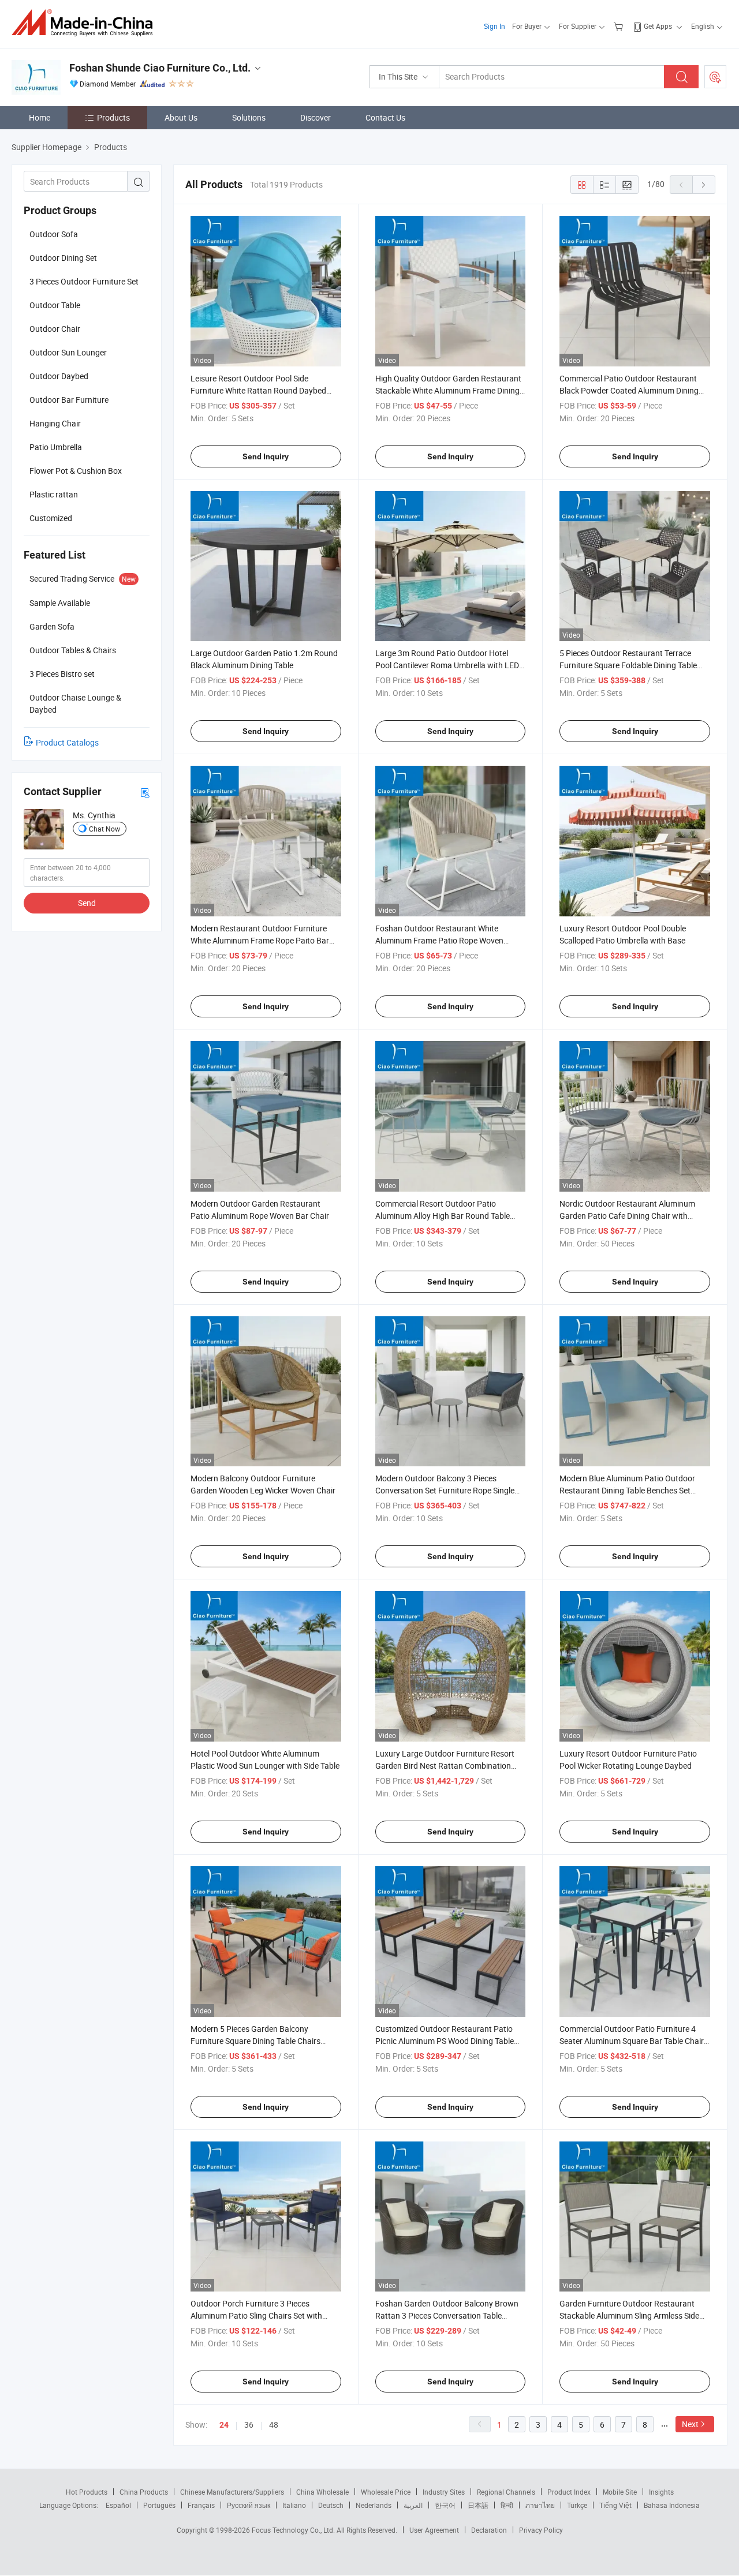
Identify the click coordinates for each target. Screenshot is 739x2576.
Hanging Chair (55, 423)
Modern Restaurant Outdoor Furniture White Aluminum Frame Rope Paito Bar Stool (260, 940)
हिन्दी (507, 2505)
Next (690, 2424)
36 (249, 2425)
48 (274, 2425)
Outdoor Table (55, 305)
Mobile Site (620, 2492)
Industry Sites (444, 2492)
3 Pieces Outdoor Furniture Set (84, 281)
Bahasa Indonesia (672, 2505)
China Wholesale (322, 2492)
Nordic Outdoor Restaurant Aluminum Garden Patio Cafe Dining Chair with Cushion (627, 1216)
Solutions (249, 117)
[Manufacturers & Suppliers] (86, 23)
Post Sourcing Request (715, 77)
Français (201, 2505)
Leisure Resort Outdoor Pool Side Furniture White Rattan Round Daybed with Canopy (258, 390)
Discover (316, 117)
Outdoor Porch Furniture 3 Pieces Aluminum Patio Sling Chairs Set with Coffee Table (256, 2315)
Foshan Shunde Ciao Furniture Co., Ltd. (160, 68)
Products (113, 117)
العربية (413, 2505)
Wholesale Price (386, 2492)
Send (87, 903)
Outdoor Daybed (59, 376)
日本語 (478, 2505)
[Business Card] (145, 792)
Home (40, 117)
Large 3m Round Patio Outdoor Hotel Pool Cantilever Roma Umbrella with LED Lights (447, 665)
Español (118, 2505)
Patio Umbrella (56, 447)
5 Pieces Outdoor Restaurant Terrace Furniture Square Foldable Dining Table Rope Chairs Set (628, 665)
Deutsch (331, 2505)
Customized (51, 518)
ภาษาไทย (540, 2505)
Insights (661, 2492)
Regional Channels (506, 2492)
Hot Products (87, 2492)
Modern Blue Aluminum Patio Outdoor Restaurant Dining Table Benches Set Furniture (627, 1490)
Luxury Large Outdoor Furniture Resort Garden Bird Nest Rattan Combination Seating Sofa (445, 1766)
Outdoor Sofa (54, 234)
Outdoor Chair (55, 329)
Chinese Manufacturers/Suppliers (232, 2492)
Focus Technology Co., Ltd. (294, 2530)
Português (159, 2505)
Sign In (494, 26)
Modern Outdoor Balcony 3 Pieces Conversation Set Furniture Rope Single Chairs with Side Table (445, 1490)
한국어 (445, 2505)
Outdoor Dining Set (63, 258)
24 (224, 2425)
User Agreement (434, 2530)
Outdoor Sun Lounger (68, 352)
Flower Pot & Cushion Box (76, 471)
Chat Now (104, 829)
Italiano (294, 2505)
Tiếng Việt (615, 2505)
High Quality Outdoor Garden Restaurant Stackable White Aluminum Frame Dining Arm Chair (448, 390)
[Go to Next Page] (704, 185)
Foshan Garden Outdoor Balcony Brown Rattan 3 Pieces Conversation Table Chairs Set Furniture (447, 2315)
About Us (181, 117)
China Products (144, 2492)
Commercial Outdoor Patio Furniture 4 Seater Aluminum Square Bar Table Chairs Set (634, 2041)
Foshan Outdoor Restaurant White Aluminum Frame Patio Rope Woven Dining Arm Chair (439, 940)
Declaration (489, 2530)
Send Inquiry (266, 456)
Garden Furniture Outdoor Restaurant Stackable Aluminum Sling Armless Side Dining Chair (629, 2315)
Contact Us (385, 117)
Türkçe (577, 2505)
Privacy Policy (541, 2530)
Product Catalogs (67, 742)
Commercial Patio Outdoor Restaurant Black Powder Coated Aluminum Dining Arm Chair (629, 390)
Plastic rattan (54, 494)
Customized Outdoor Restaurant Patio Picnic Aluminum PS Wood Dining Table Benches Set (445, 2041)
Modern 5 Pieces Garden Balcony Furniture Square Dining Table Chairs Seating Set (255, 2041)
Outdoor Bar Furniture (69, 400)
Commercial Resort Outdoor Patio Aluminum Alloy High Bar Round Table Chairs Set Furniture (443, 1216)
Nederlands (374, 2505)
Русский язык (249, 2505)
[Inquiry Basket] (620, 26)
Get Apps (658, 26)
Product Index (569, 2492)
